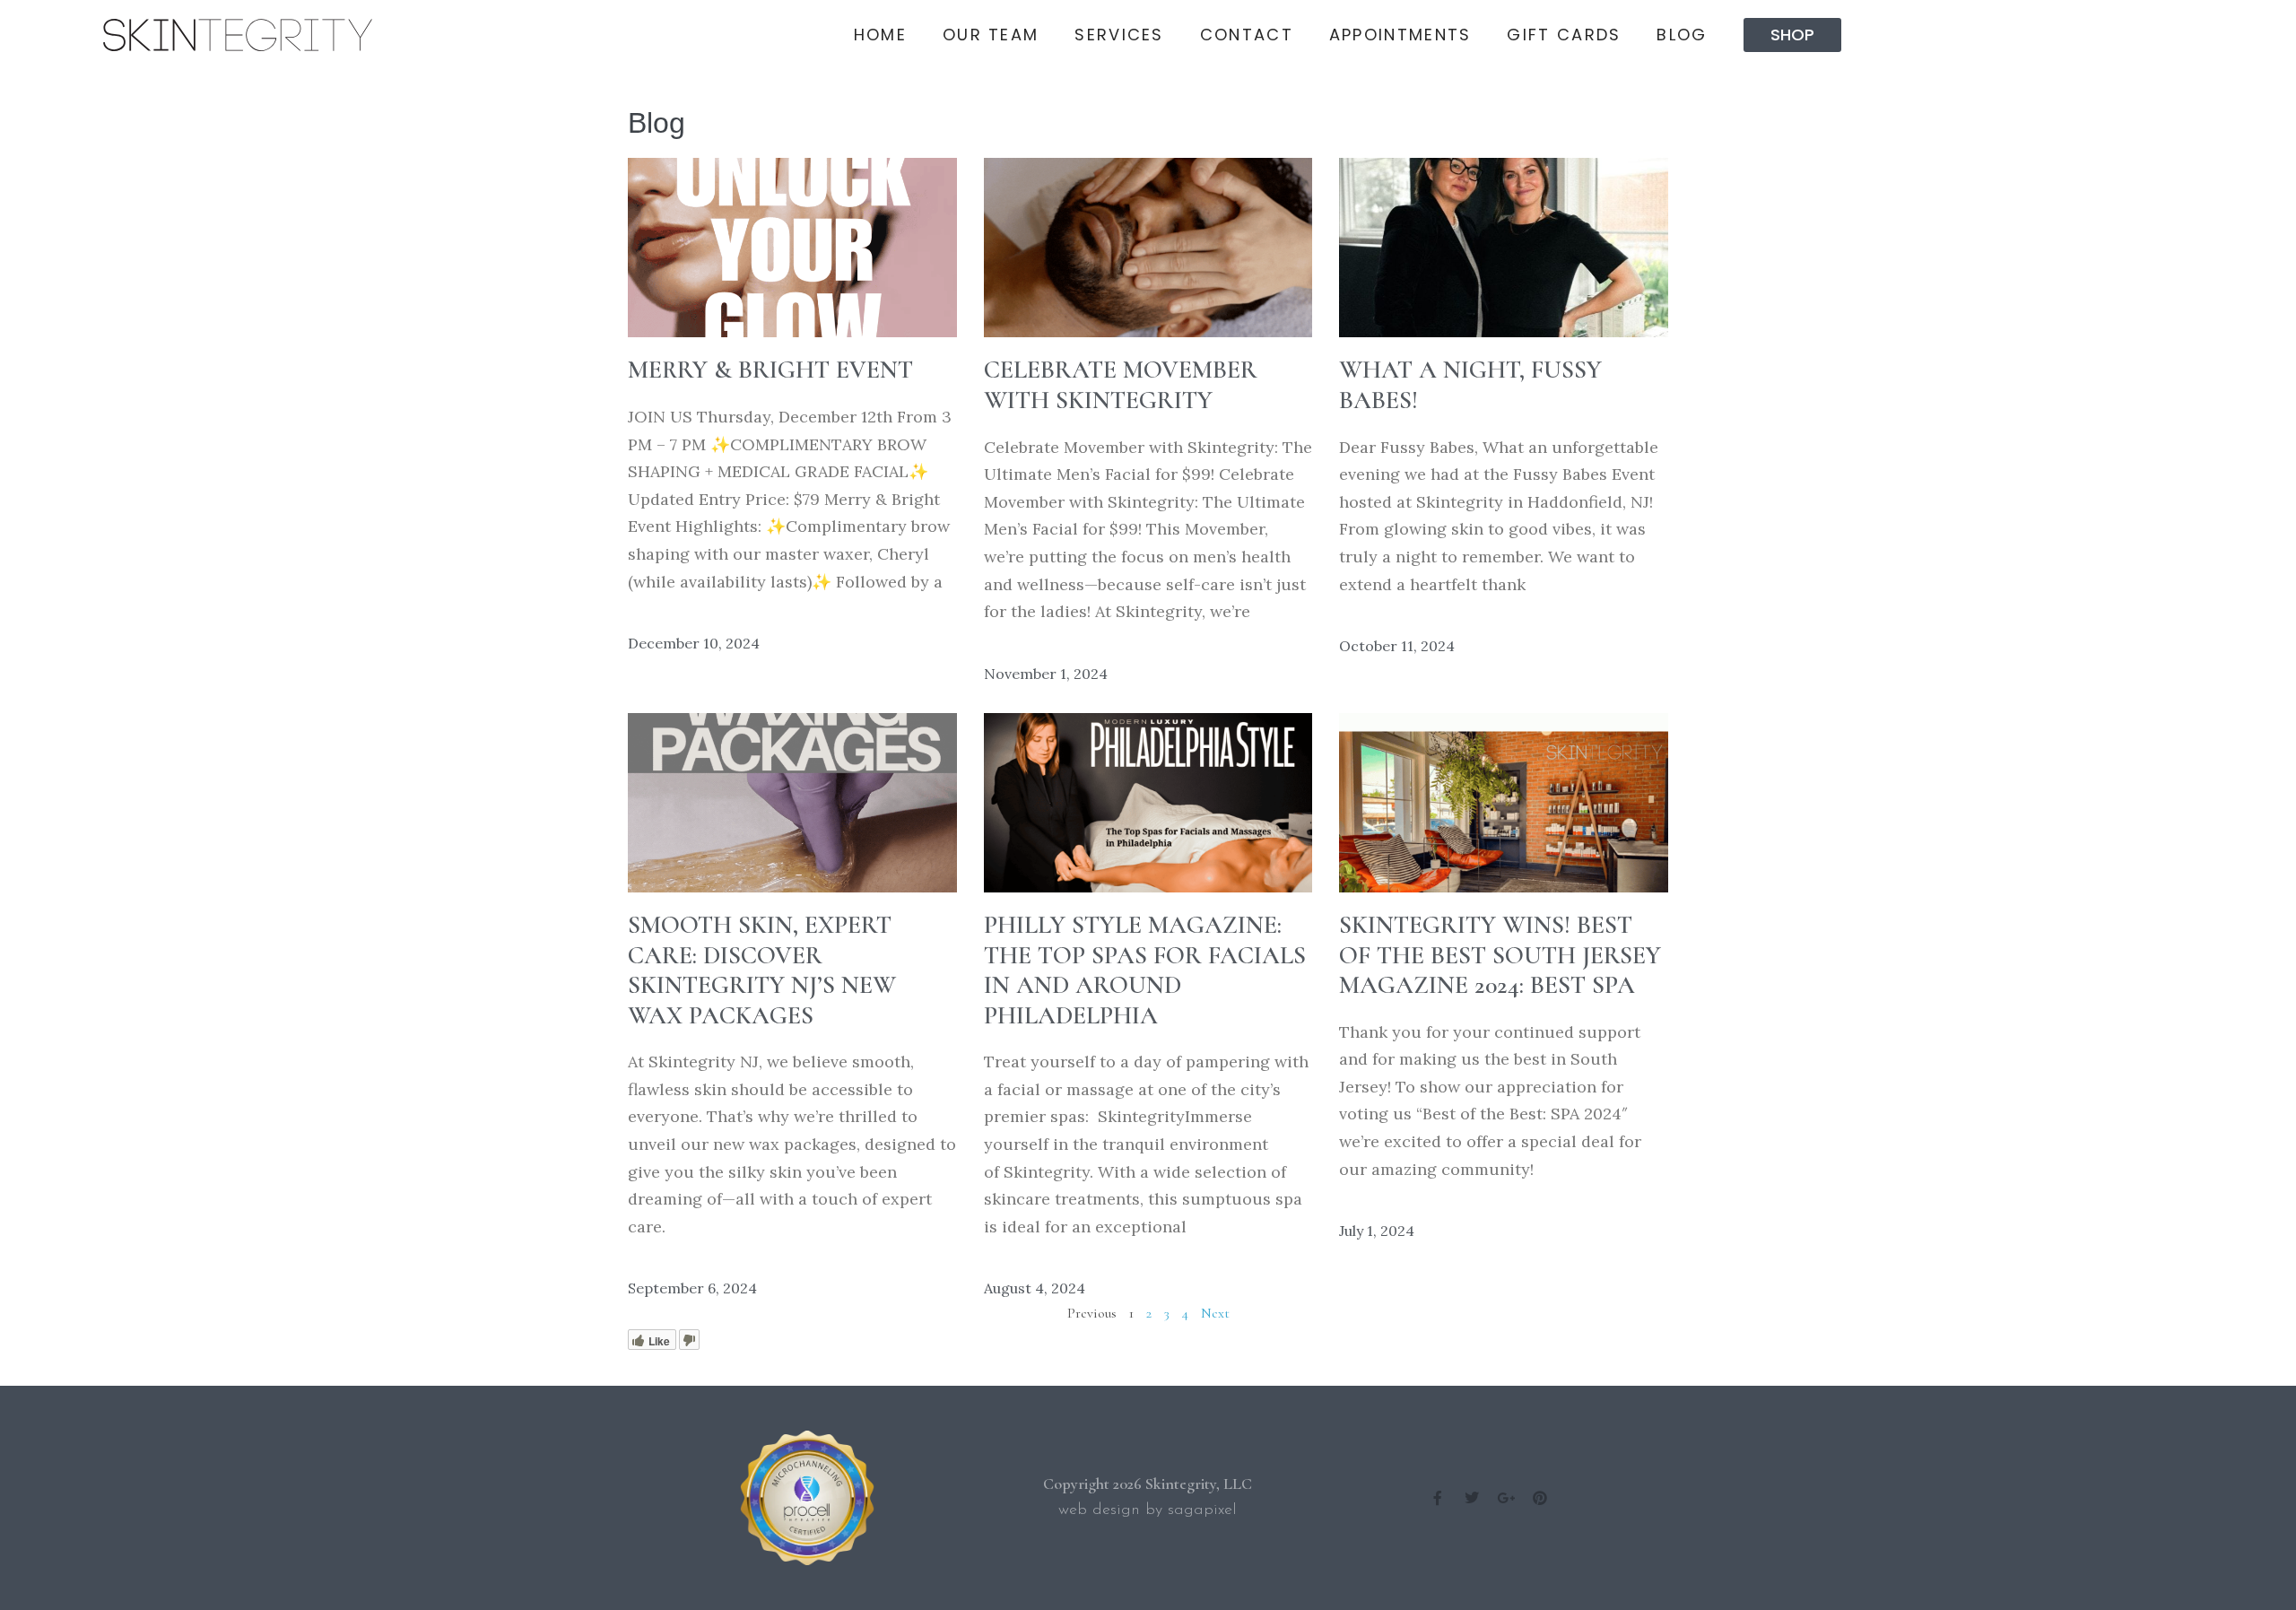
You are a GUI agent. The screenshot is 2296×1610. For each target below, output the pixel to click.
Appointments (1400, 35)
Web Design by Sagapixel (1148, 1510)
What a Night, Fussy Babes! (1470, 385)
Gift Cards (1564, 35)
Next (1215, 1313)
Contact (1247, 35)
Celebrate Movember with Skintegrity (1121, 385)
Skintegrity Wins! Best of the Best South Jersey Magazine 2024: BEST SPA (1500, 955)
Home (880, 35)
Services (1119, 35)
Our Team (991, 35)
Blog (1682, 35)
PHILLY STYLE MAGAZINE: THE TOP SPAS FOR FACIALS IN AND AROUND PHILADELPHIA (1145, 970)
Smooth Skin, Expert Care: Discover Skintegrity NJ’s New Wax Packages (762, 970)
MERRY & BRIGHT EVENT (770, 370)
